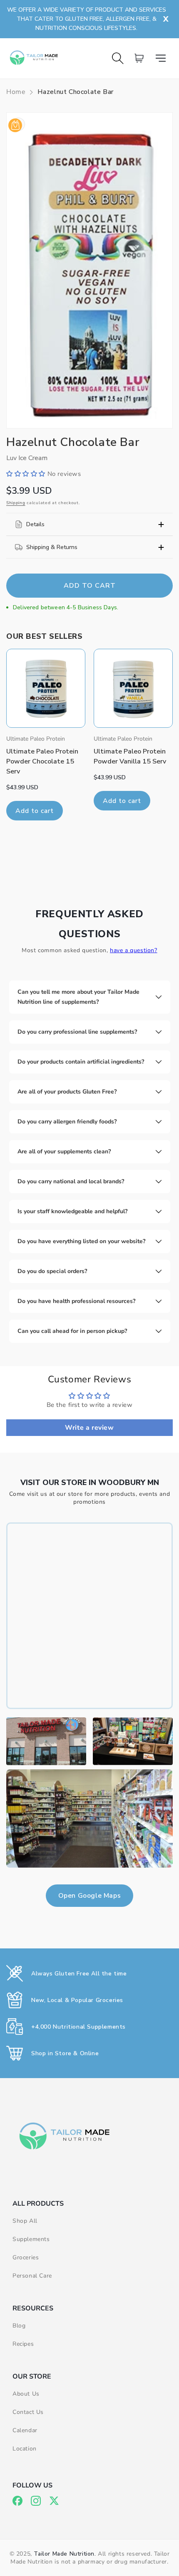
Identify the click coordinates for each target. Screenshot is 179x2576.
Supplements (31, 2239)
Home (16, 92)
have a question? (134, 950)
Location (25, 2449)
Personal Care (32, 2276)
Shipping (16, 503)
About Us (26, 2394)
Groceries (26, 2257)
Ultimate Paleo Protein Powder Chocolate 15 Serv (42, 761)
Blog (19, 2326)
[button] (164, 58)
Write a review (89, 1428)
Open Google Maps (90, 1896)
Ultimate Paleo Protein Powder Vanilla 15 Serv (130, 756)
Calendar (25, 2430)
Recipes (23, 2344)
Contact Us (28, 2412)
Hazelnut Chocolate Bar (76, 92)
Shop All (25, 2221)
